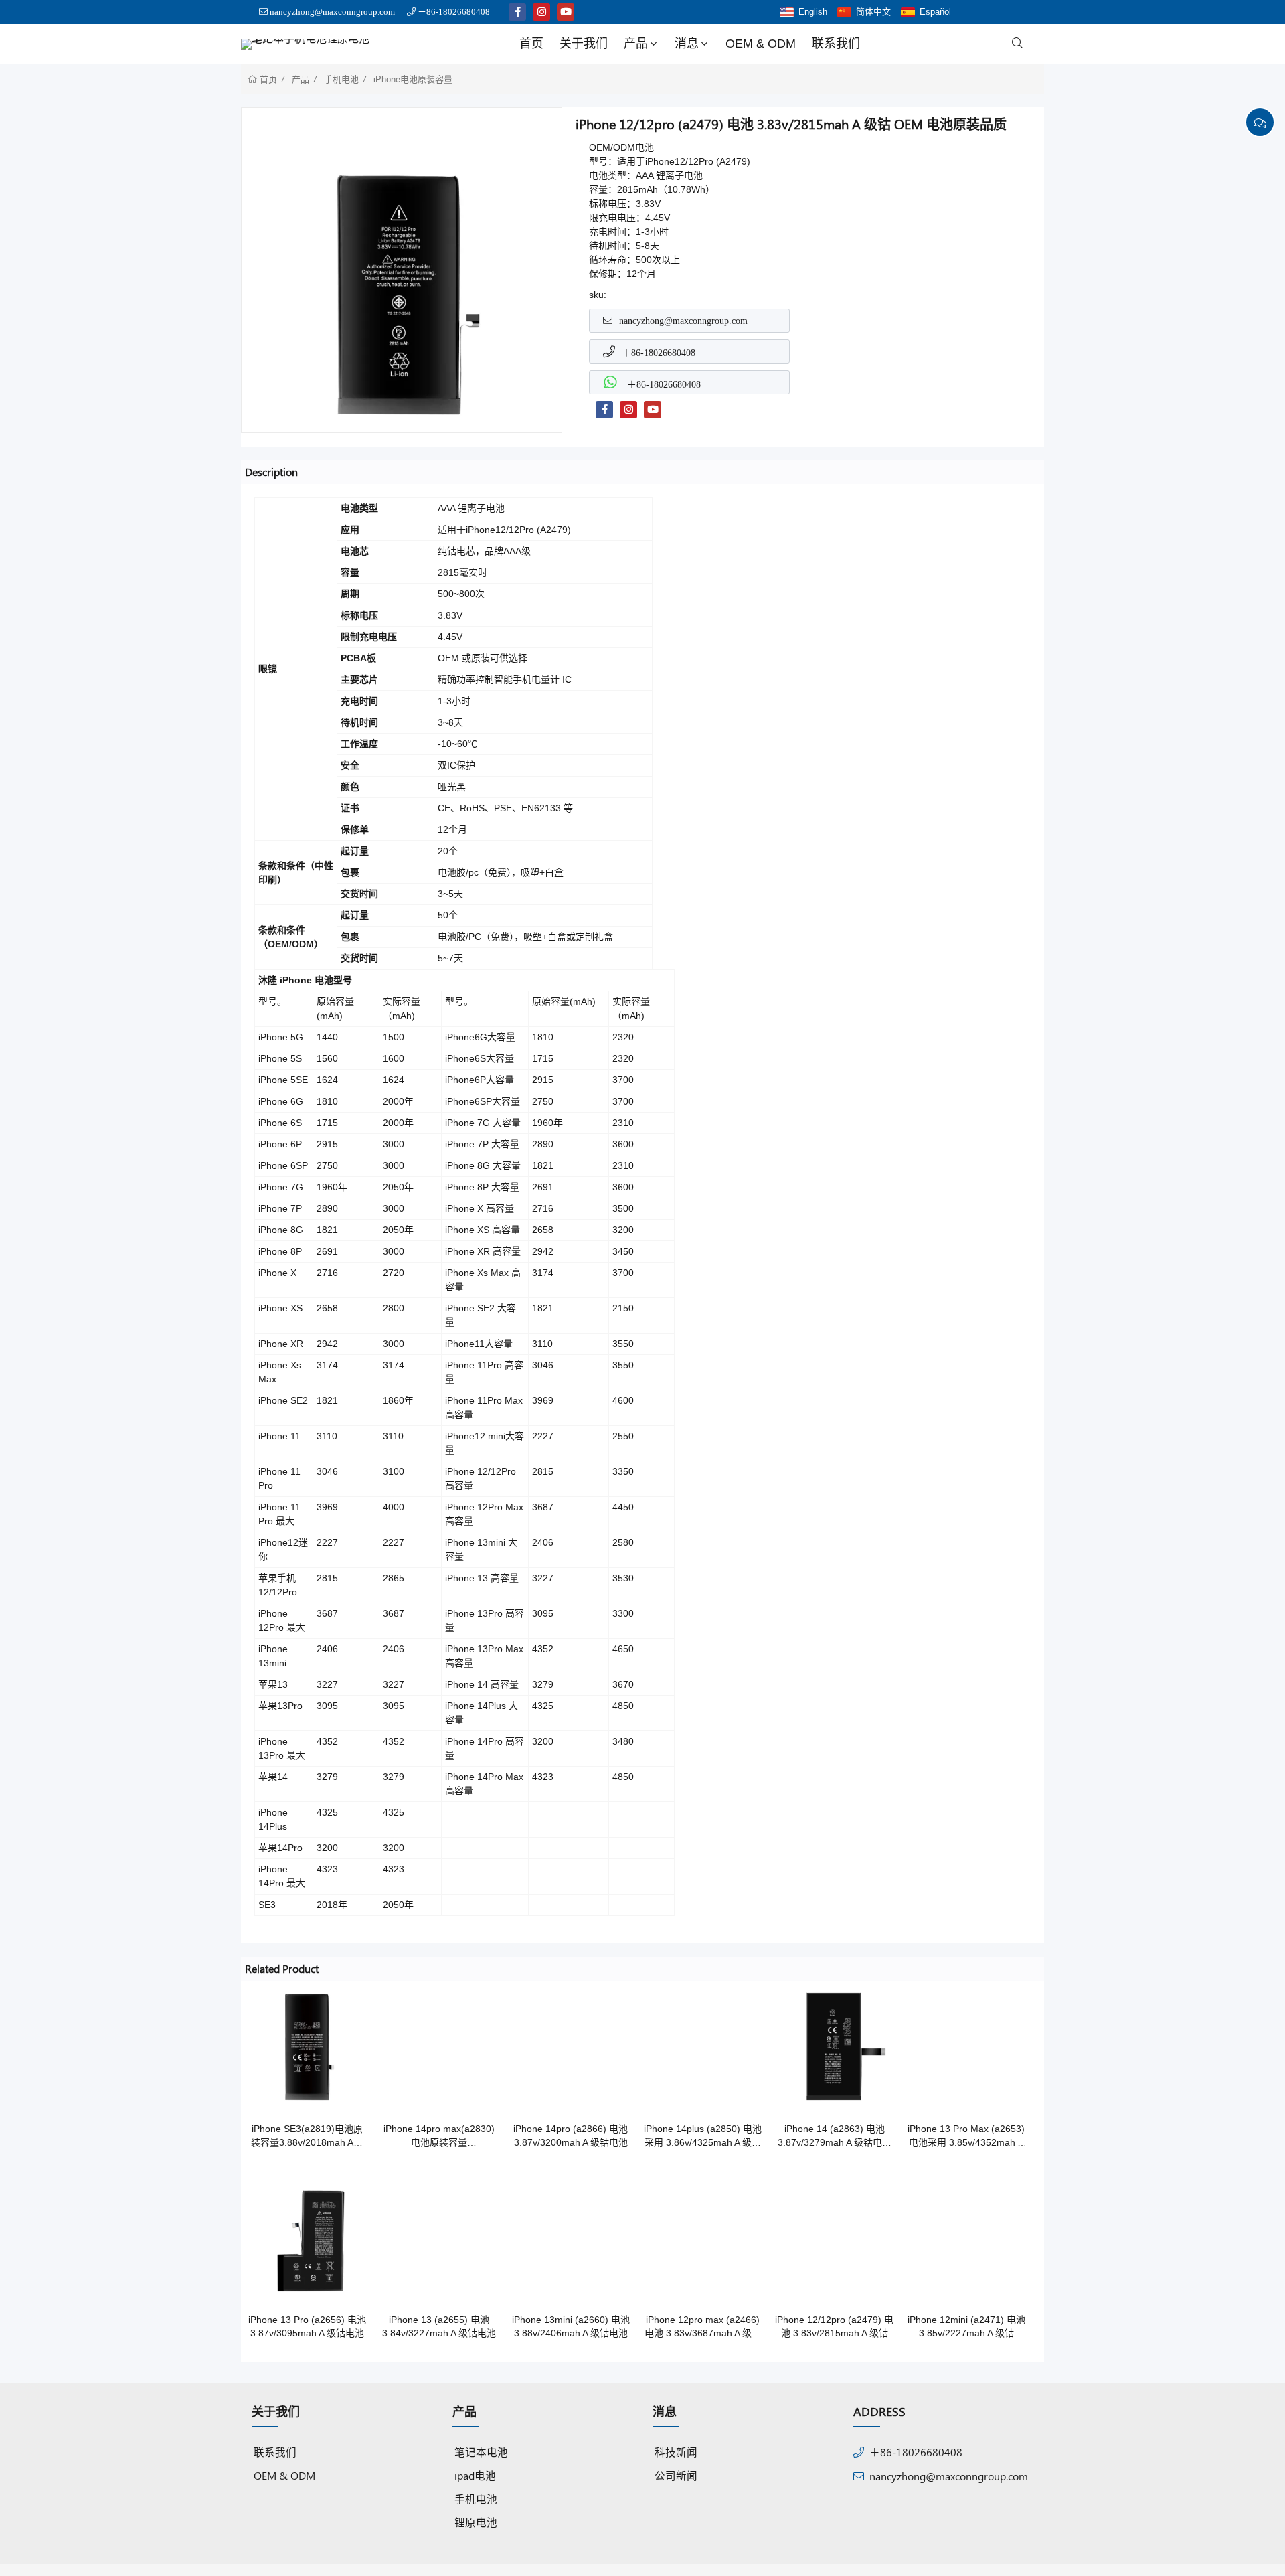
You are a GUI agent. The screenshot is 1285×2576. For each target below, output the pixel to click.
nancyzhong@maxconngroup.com (332, 12)
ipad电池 (475, 2475)
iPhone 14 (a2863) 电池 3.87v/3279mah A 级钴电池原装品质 (835, 2136)
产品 (636, 44)
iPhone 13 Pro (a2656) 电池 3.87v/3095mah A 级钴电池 (307, 2326)
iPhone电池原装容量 (413, 79)
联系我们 (836, 44)
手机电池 (341, 79)
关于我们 (584, 44)
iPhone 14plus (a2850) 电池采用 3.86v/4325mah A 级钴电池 (703, 2136)
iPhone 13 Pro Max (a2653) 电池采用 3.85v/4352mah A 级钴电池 (966, 2136)
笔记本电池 (481, 2452)
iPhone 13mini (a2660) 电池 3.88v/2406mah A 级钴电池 (571, 2326)
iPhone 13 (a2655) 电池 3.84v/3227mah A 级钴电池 (439, 2326)
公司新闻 (676, 2475)
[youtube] (566, 12)
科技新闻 (676, 2452)
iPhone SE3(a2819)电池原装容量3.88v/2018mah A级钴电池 (307, 2136)
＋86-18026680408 (454, 12)
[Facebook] (604, 410)
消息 (687, 44)
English (813, 12)
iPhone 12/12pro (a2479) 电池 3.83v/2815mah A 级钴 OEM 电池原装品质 (834, 2327)
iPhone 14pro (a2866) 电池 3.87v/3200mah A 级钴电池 (571, 2136)
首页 (531, 44)
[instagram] (541, 12)
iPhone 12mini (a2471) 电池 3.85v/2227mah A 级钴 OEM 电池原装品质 (966, 2327)
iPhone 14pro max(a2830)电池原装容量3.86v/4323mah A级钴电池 (439, 2136)
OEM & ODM (761, 44)
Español (935, 12)
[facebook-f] (517, 12)
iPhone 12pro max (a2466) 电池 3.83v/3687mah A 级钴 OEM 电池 (703, 2327)
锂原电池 (476, 2522)
